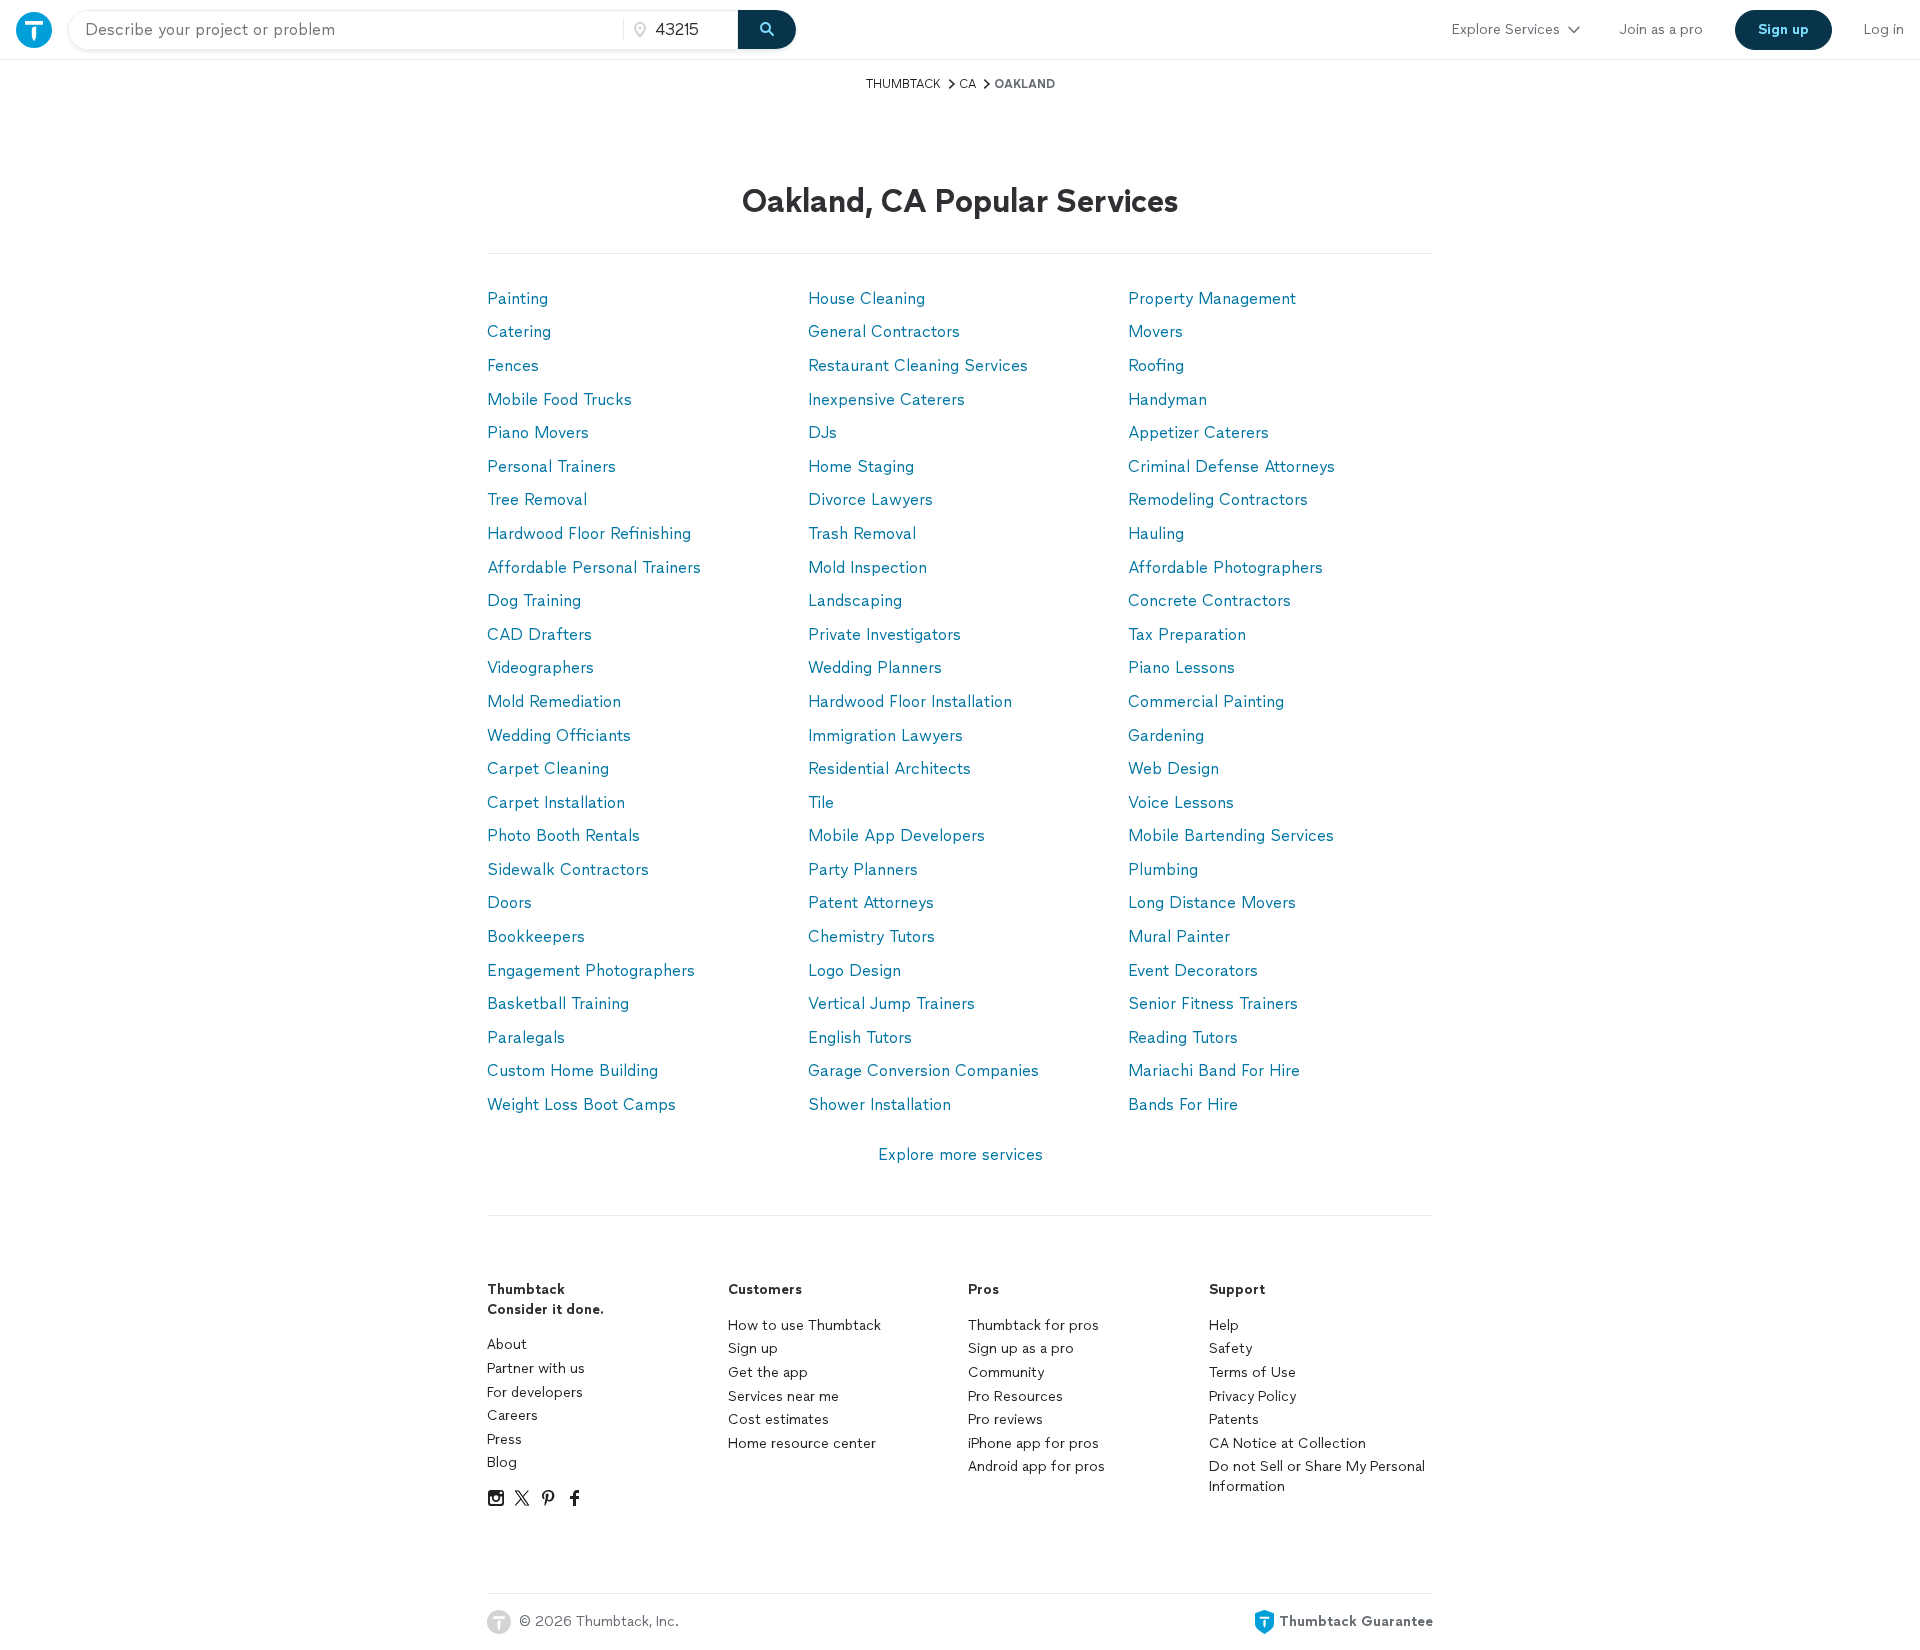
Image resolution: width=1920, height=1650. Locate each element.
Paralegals (526, 1037)
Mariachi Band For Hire (1214, 1070)
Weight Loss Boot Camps (581, 1104)
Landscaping (855, 600)
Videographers (540, 667)
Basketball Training (558, 1003)
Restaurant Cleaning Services (918, 365)
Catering (519, 331)
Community (1006, 1372)
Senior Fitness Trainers (1213, 1003)
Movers (1155, 331)
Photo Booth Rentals (563, 835)
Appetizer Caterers (1198, 432)
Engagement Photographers (591, 970)
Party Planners (863, 869)
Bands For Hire (1183, 1104)
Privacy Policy (1252, 1396)
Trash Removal (862, 533)
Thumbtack (903, 84)
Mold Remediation (554, 701)
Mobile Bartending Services (1231, 835)
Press (504, 1439)
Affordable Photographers (1225, 567)
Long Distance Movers (1212, 902)
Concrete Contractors (1209, 600)
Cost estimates (778, 1419)
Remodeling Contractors (1218, 499)
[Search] (767, 30)
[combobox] (346, 30)
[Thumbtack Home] (34, 29)
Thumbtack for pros (1033, 1325)
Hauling (1156, 533)
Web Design (1173, 768)
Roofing (1156, 365)
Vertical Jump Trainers (891, 1003)
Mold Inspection (867, 567)
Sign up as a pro (1021, 1348)
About (507, 1344)
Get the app (768, 1372)
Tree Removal (537, 499)
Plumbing (1163, 869)
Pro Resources (1015, 1396)
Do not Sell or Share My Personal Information (1317, 1476)
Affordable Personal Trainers (594, 567)
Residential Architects (889, 768)
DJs (822, 432)
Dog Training (534, 600)
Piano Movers (538, 432)
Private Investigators (884, 634)
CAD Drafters (539, 634)
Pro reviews (1005, 1419)
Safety (1230, 1348)
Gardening (1166, 735)
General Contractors (884, 331)
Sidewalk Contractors (568, 869)
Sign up (753, 1348)
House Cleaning (866, 298)
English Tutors (860, 1037)
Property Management (1212, 298)
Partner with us (536, 1368)
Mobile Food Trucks (559, 399)
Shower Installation (879, 1104)
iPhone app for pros (1033, 1443)
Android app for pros (1036, 1466)
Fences (513, 365)
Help (1224, 1325)
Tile (821, 802)
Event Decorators (1193, 970)
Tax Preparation (1187, 634)
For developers (535, 1392)
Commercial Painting (1206, 701)
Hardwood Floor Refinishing (589, 533)
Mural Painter (1179, 936)
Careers (512, 1415)
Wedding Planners (875, 667)
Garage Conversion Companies (923, 1070)
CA (967, 84)
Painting (517, 298)
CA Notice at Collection (1287, 1443)
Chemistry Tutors (871, 936)
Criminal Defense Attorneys (1231, 466)
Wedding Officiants (559, 735)
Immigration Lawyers (885, 735)
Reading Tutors (1183, 1037)
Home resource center (802, 1443)
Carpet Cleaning (548, 768)
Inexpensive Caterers (886, 399)
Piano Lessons (1181, 667)
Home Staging (861, 466)
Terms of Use (1252, 1372)
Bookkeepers (536, 936)
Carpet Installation (556, 802)
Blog (502, 1462)
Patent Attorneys (871, 902)
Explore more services (960, 1154)
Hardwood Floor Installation (910, 701)
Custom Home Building (572, 1070)
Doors (509, 902)
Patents (1234, 1419)
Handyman (1167, 399)
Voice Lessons (1181, 802)
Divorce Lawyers (870, 499)
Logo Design (854, 970)
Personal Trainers (551, 466)
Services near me (783, 1396)
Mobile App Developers (896, 835)
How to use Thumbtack (804, 1325)
